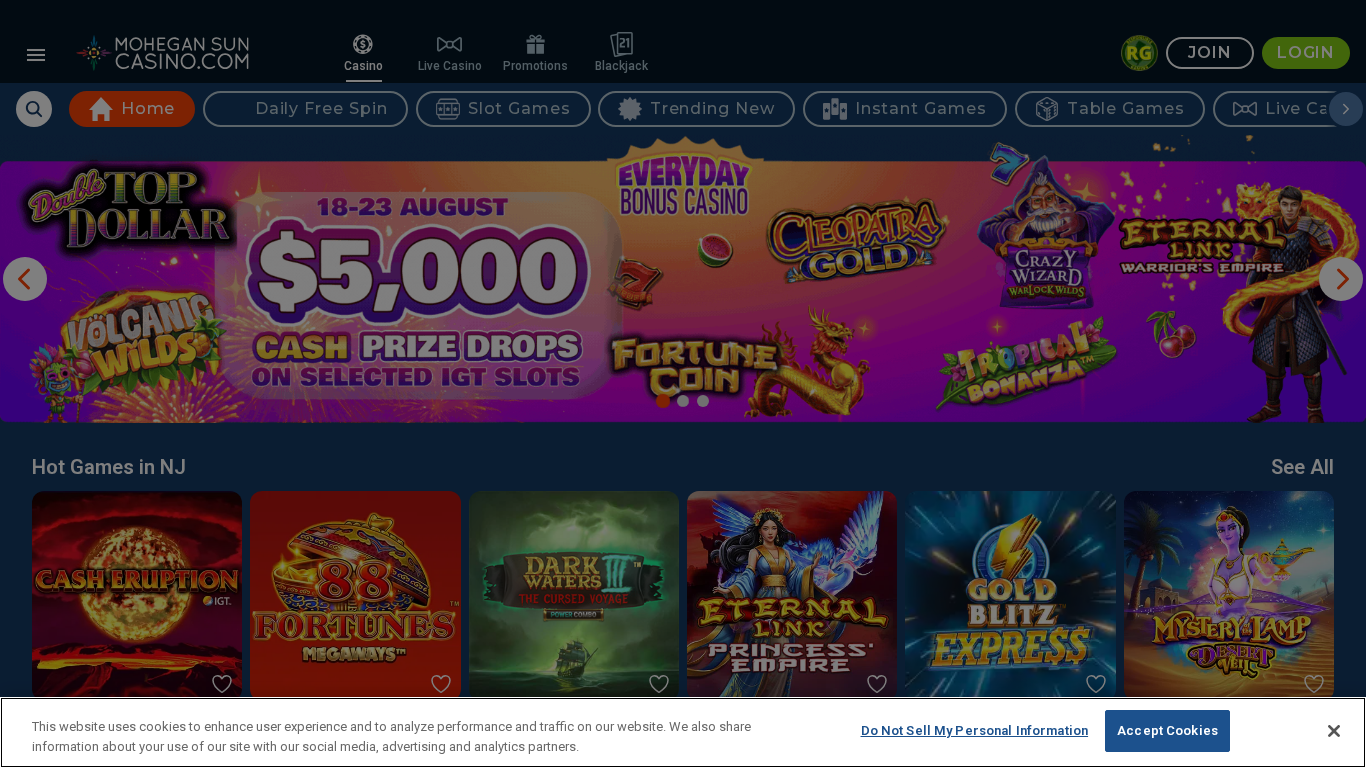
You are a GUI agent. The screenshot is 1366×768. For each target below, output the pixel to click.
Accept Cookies (1167, 730)
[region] (683, 732)
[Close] (1334, 731)
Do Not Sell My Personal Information (975, 730)
